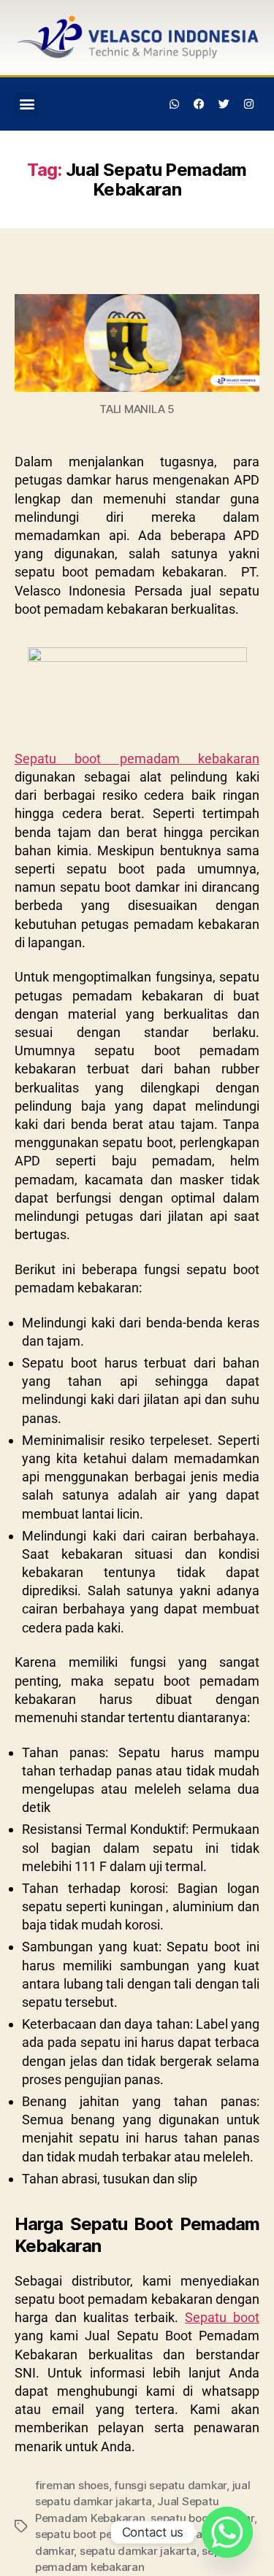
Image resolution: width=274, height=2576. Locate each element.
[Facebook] (199, 104)
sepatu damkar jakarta (138, 2551)
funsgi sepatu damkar (170, 2485)
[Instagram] (248, 104)
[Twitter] (224, 104)
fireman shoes (72, 2485)
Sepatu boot (222, 2317)
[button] (27, 104)
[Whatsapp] (175, 104)
